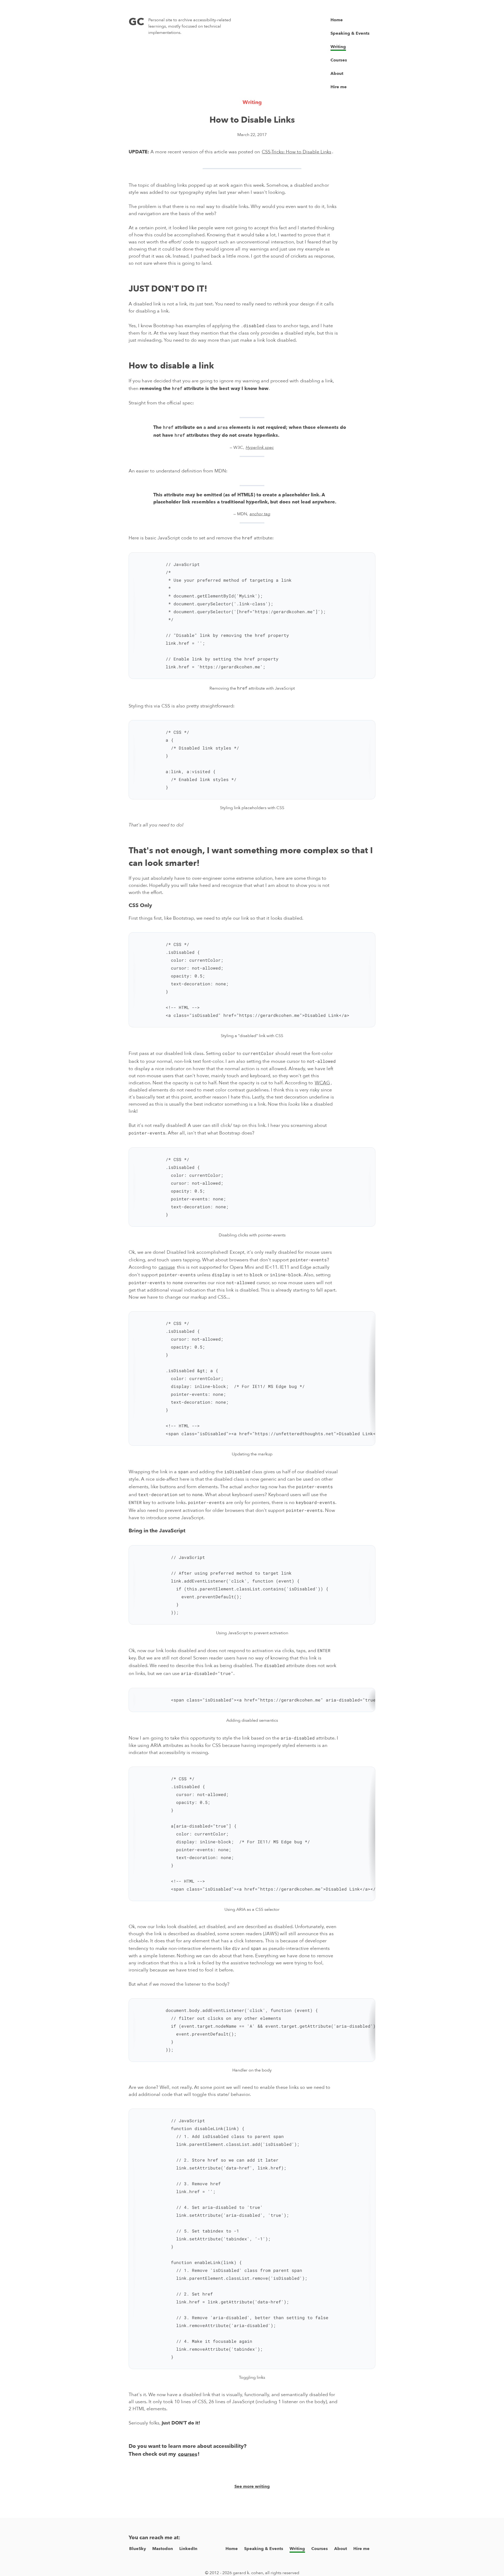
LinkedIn (188, 2549)
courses (188, 2454)
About (337, 74)
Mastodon (163, 2549)
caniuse (167, 1267)
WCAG (322, 1083)
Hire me (339, 87)
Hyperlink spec (260, 447)
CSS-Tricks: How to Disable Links (296, 152)
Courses (339, 60)
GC (136, 22)
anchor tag (260, 514)
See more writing (252, 2486)
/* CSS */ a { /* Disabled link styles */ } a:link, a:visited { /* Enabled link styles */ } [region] (184, 764)
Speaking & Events (350, 33)
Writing (338, 47)
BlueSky (138, 2549)
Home (337, 20)
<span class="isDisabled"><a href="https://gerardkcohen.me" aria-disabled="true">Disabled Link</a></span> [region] (252, 1704)
